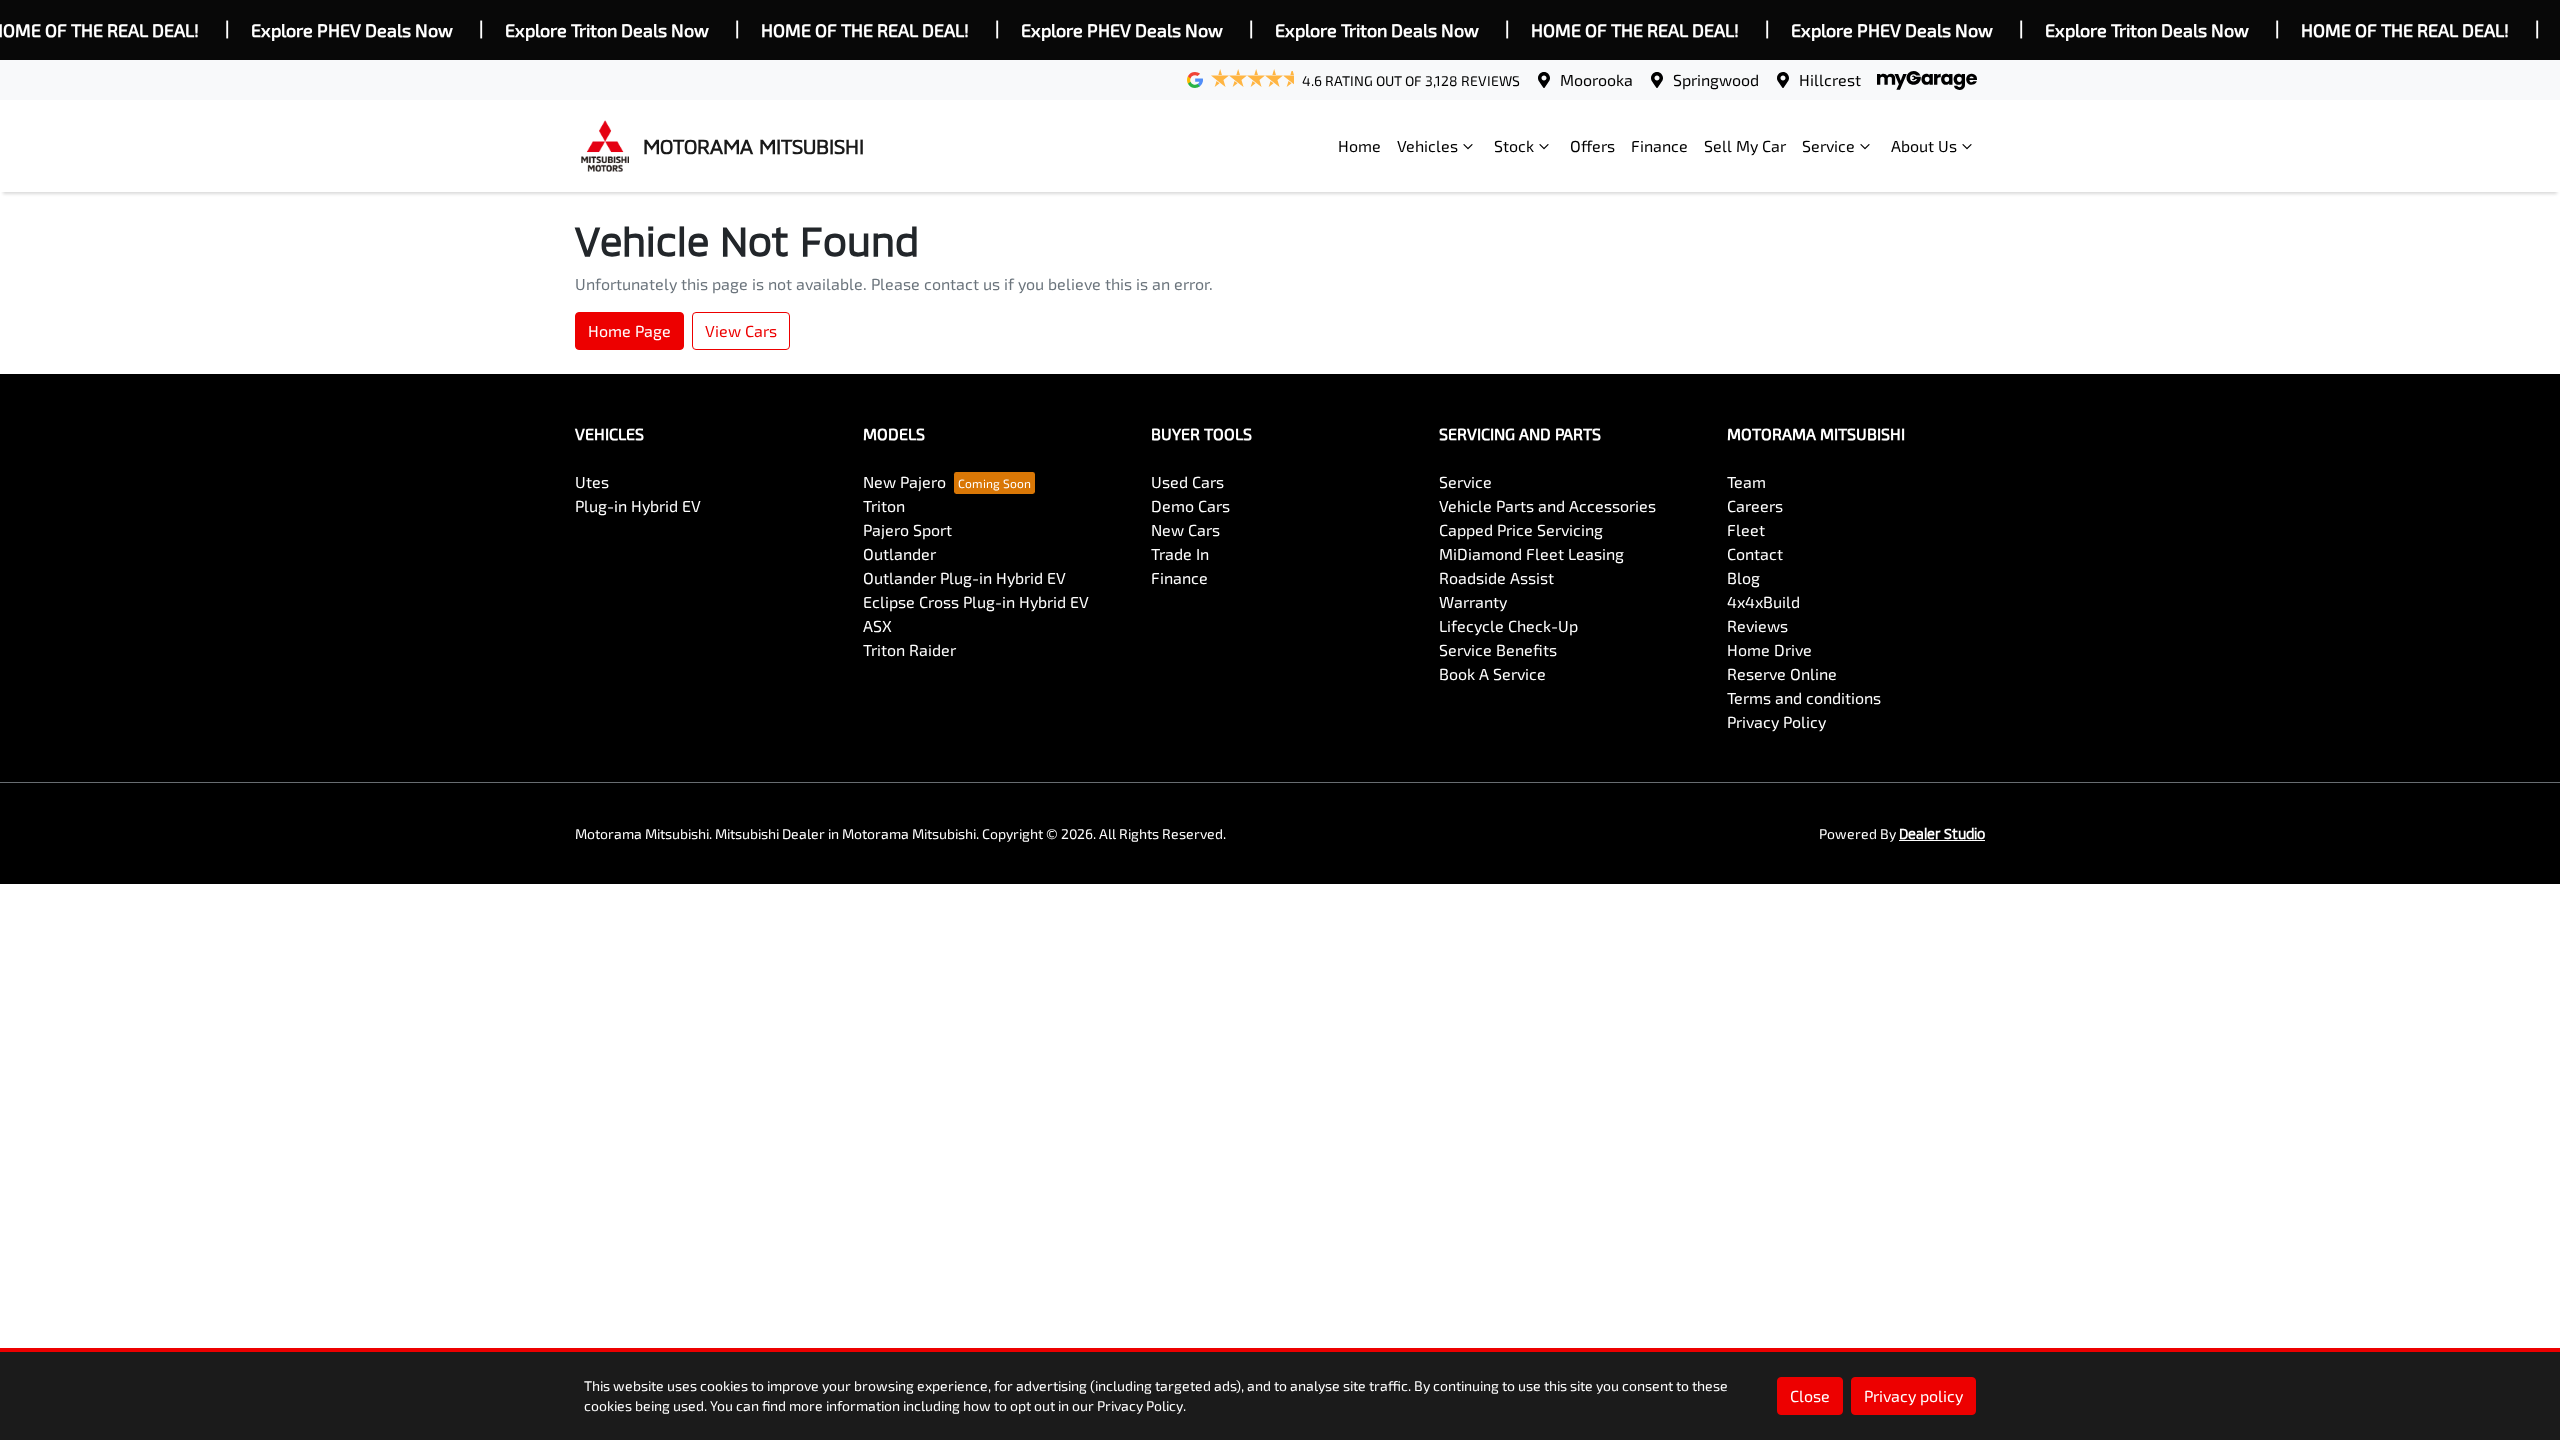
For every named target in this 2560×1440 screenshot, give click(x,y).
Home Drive (1769, 649)
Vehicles (1427, 145)
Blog (1743, 577)
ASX (877, 625)
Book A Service (1492, 673)
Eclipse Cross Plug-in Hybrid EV (976, 601)
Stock (1514, 145)
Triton (884, 505)
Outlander (899, 553)
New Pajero (904, 481)
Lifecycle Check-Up (1508, 625)
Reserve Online (1782, 673)
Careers (1755, 505)
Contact (1755, 553)
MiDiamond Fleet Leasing (1531, 553)
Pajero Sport (907, 529)
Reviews (1757, 625)
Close (1810, 1395)
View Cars (741, 330)
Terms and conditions (1804, 697)
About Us (1924, 145)
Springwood (1716, 79)
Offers (1592, 145)
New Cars (1185, 529)
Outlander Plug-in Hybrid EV (964, 577)
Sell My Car (1745, 145)
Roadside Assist (1496, 577)
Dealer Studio (1942, 833)
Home (1359, 145)
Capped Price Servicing (1521, 529)
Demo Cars (1190, 505)
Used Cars (1187, 481)
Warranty (1473, 601)
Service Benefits (1498, 649)
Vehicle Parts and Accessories (1547, 505)
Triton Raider (909, 649)
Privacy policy (1913, 1395)
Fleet (1746, 529)
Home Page (629, 330)
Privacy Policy (1776, 721)
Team (1746, 481)
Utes (592, 481)
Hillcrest (1830, 79)
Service (1828, 145)
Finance (1659, 145)
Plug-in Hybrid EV (638, 505)
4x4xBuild (1763, 601)
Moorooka (1596, 79)
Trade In (1180, 553)
